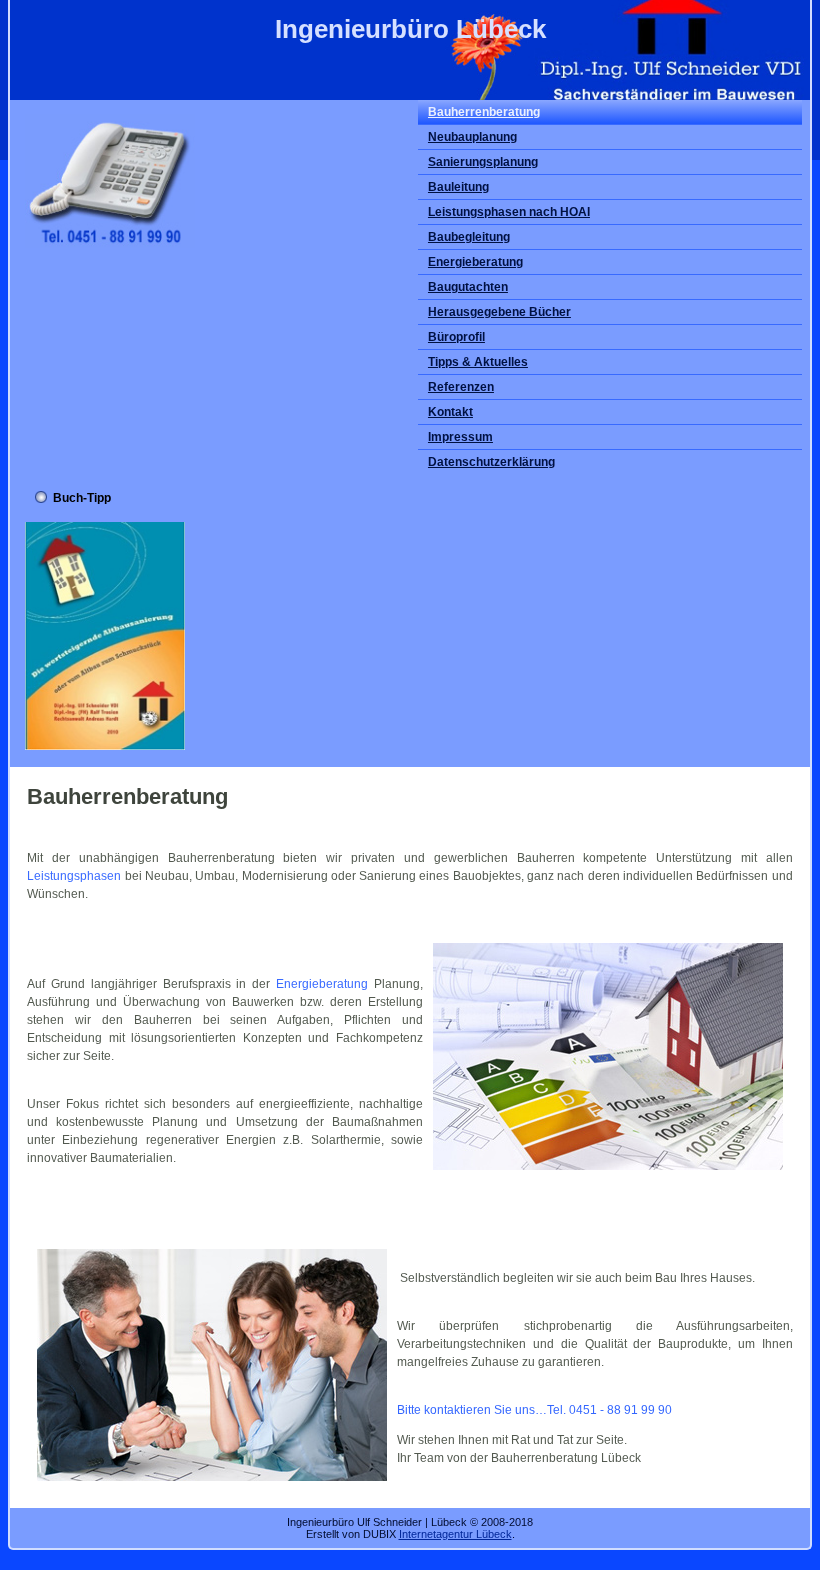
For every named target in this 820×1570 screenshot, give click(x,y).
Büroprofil (456, 337)
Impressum (460, 437)
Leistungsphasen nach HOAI (509, 212)
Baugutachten (468, 287)
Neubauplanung (472, 137)
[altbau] (105, 746)
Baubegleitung (469, 237)
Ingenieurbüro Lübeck (410, 29)
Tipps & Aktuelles (478, 362)
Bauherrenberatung (484, 112)
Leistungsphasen (74, 876)
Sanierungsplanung (483, 162)
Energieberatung (475, 262)
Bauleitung (458, 187)
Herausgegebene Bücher (499, 312)
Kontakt (450, 412)
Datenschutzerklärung (491, 462)
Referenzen (461, 387)
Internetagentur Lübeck (455, 1534)
